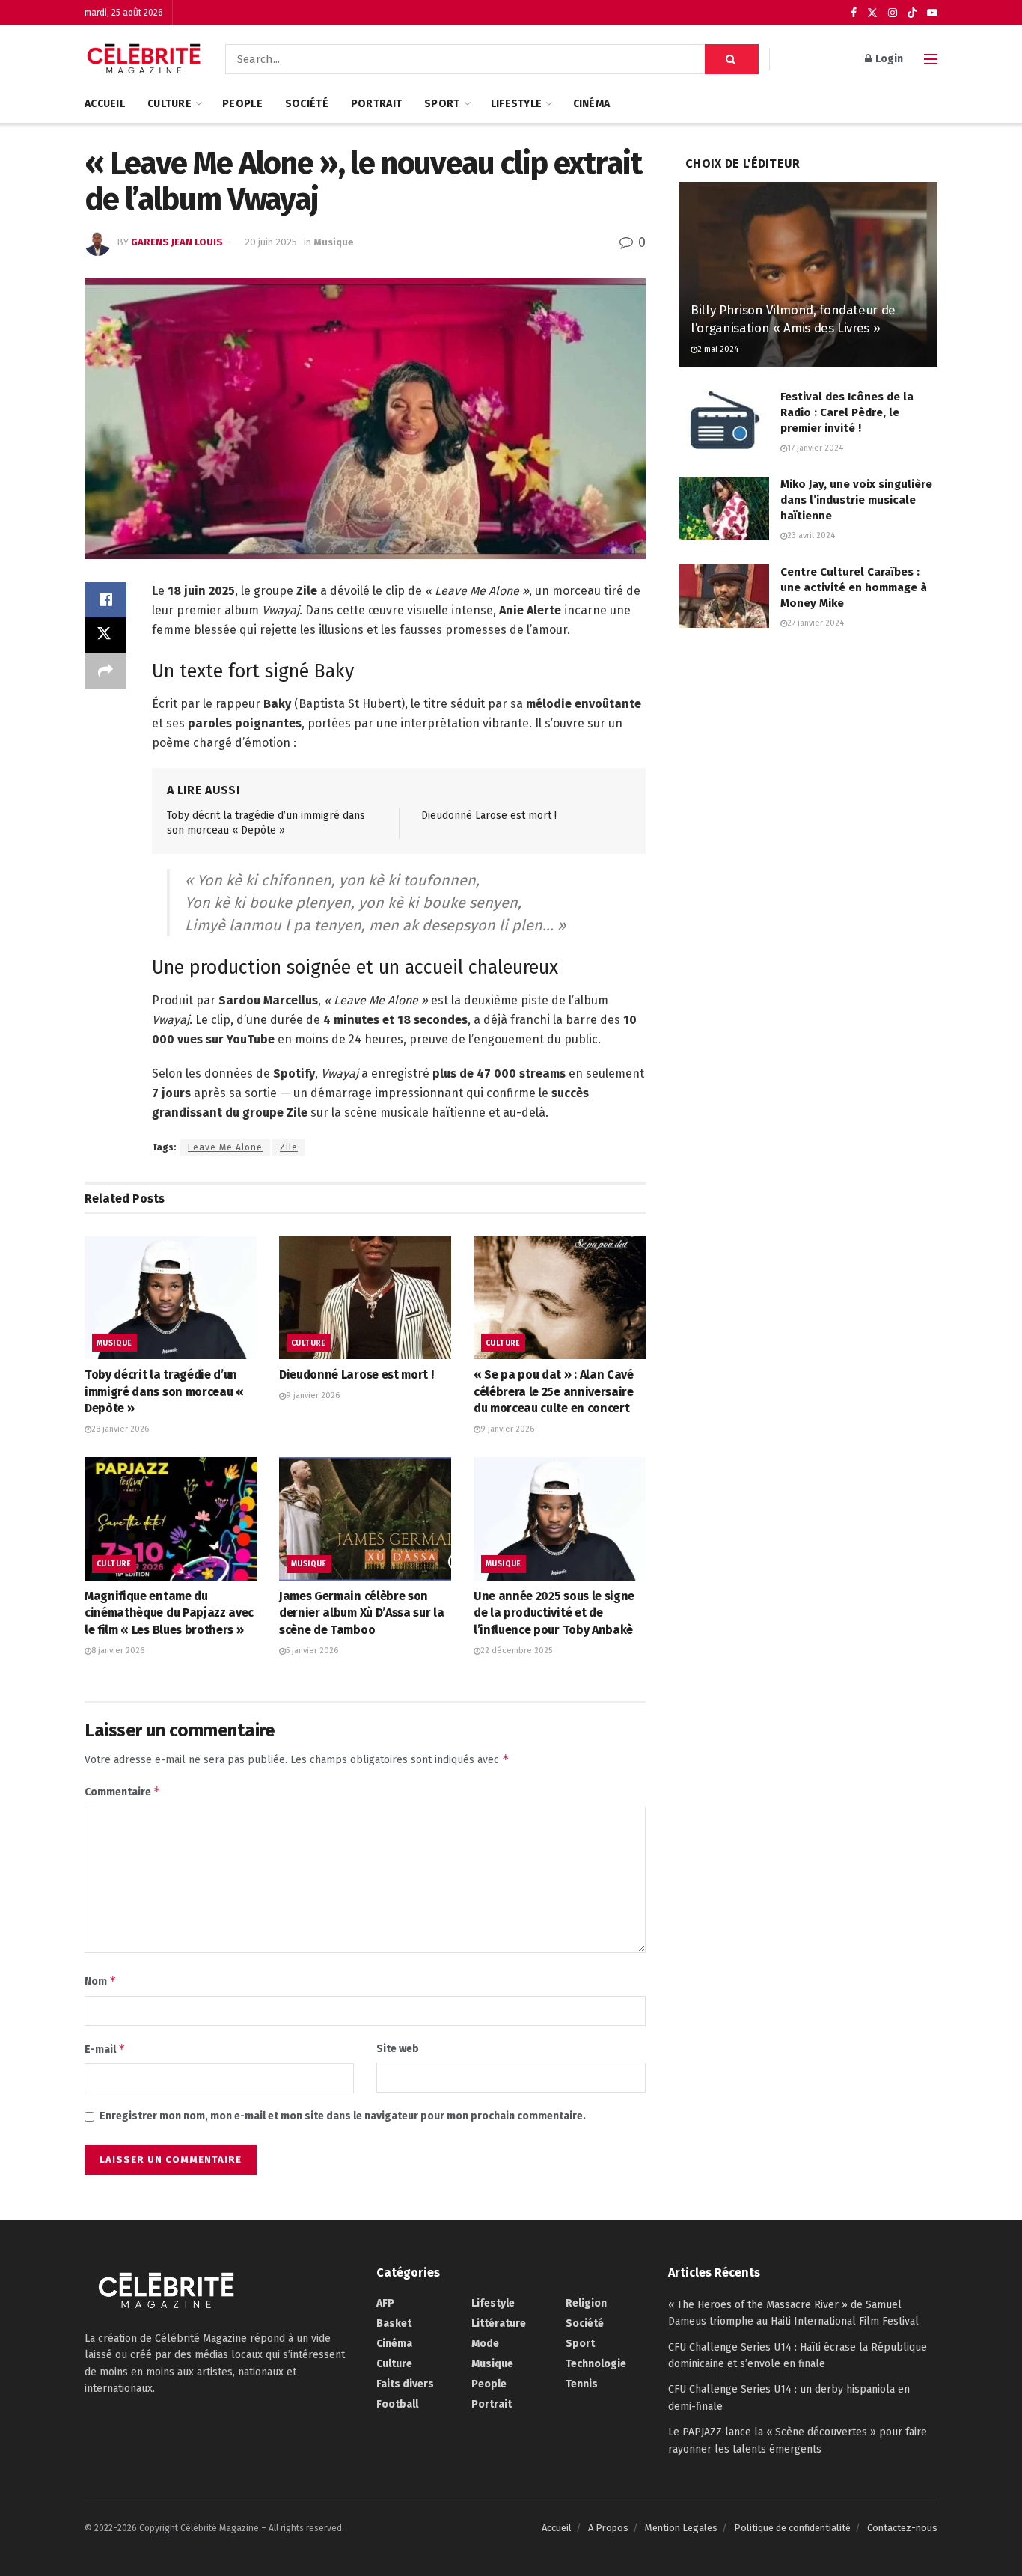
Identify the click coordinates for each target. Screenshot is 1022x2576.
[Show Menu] (931, 59)
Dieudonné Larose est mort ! (489, 815)
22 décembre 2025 (516, 1651)
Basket (394, 2323)
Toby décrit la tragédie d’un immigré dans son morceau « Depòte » (164, 1391)
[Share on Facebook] (105, 599)
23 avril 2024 (811, 535)
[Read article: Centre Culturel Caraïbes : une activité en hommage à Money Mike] (724, 596)
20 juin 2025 (271, 242)
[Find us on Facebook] (854, 13)
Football (397, 2404)
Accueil (105, 104)
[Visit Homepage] (144, 59)
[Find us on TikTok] (912, 13)
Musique (334, 242)
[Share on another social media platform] (105, 671)
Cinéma (592, 104)
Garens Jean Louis (177, 242)
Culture (169, 104)
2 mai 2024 (718, 349)
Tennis (582, 2384)
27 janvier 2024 (816, 623)
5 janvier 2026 (312, 1651)
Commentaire (123, 1791)
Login (888, 59)
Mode (485, 2344)
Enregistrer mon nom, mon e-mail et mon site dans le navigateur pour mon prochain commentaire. (343, 2116)
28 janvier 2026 (120, 1429)
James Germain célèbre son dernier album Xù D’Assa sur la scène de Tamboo (361, 1613)
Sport (442, 104)
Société (307, 104)
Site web (398, 2049)
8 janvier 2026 (118, 1651)
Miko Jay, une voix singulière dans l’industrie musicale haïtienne (856, 500)
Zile (289, 1147)
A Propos (608, 2528)
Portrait (376, 104)
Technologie (596, 2364)
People (242, 104)
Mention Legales (681, 2528)
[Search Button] (732, 59)
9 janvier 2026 (313, 1395)
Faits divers (405, 2384)
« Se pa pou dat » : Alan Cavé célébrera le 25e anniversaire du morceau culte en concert (554, 1391)
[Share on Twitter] (105, 635)
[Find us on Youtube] (932, 13)
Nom (101, 1981)
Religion (586, 2303)
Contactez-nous (902, 2528)
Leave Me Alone (225, 1147)
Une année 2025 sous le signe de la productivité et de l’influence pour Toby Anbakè (554, 1613)
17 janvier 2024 (815, 448)
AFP (385, 2303)
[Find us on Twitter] (872, 13)
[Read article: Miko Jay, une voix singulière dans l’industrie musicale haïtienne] (724, 509)
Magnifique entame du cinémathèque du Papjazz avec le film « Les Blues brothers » (169, 1613)
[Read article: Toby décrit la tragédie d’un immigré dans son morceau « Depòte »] (171, 1298)
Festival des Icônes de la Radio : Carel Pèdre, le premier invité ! (847, 412)
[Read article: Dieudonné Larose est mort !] (365, 1298)
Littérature (499, 2323)
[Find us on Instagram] (893, 13)
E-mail (105, 2049)
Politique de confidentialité (792, 2528)
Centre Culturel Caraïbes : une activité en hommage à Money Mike (854, 587)
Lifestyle (517, 104)
